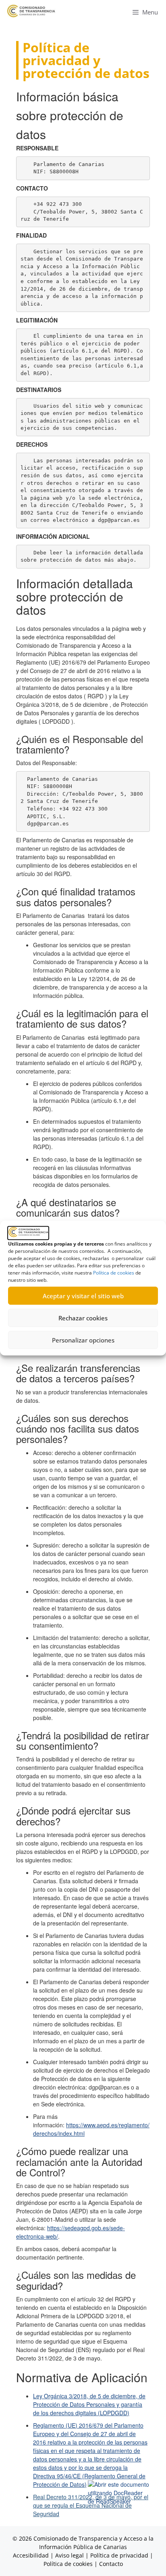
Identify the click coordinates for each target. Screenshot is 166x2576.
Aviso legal (70, 2555)
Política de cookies (114, 1273)
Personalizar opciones (83, 1340)
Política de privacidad (119, 2555)
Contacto (111, 2564)
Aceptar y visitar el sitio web (83, 1296)
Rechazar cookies (83, 1318)
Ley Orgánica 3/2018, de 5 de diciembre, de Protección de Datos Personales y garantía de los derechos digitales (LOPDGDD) (89, 2404)
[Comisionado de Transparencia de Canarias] (31, 11)
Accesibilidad (32, 2555)
